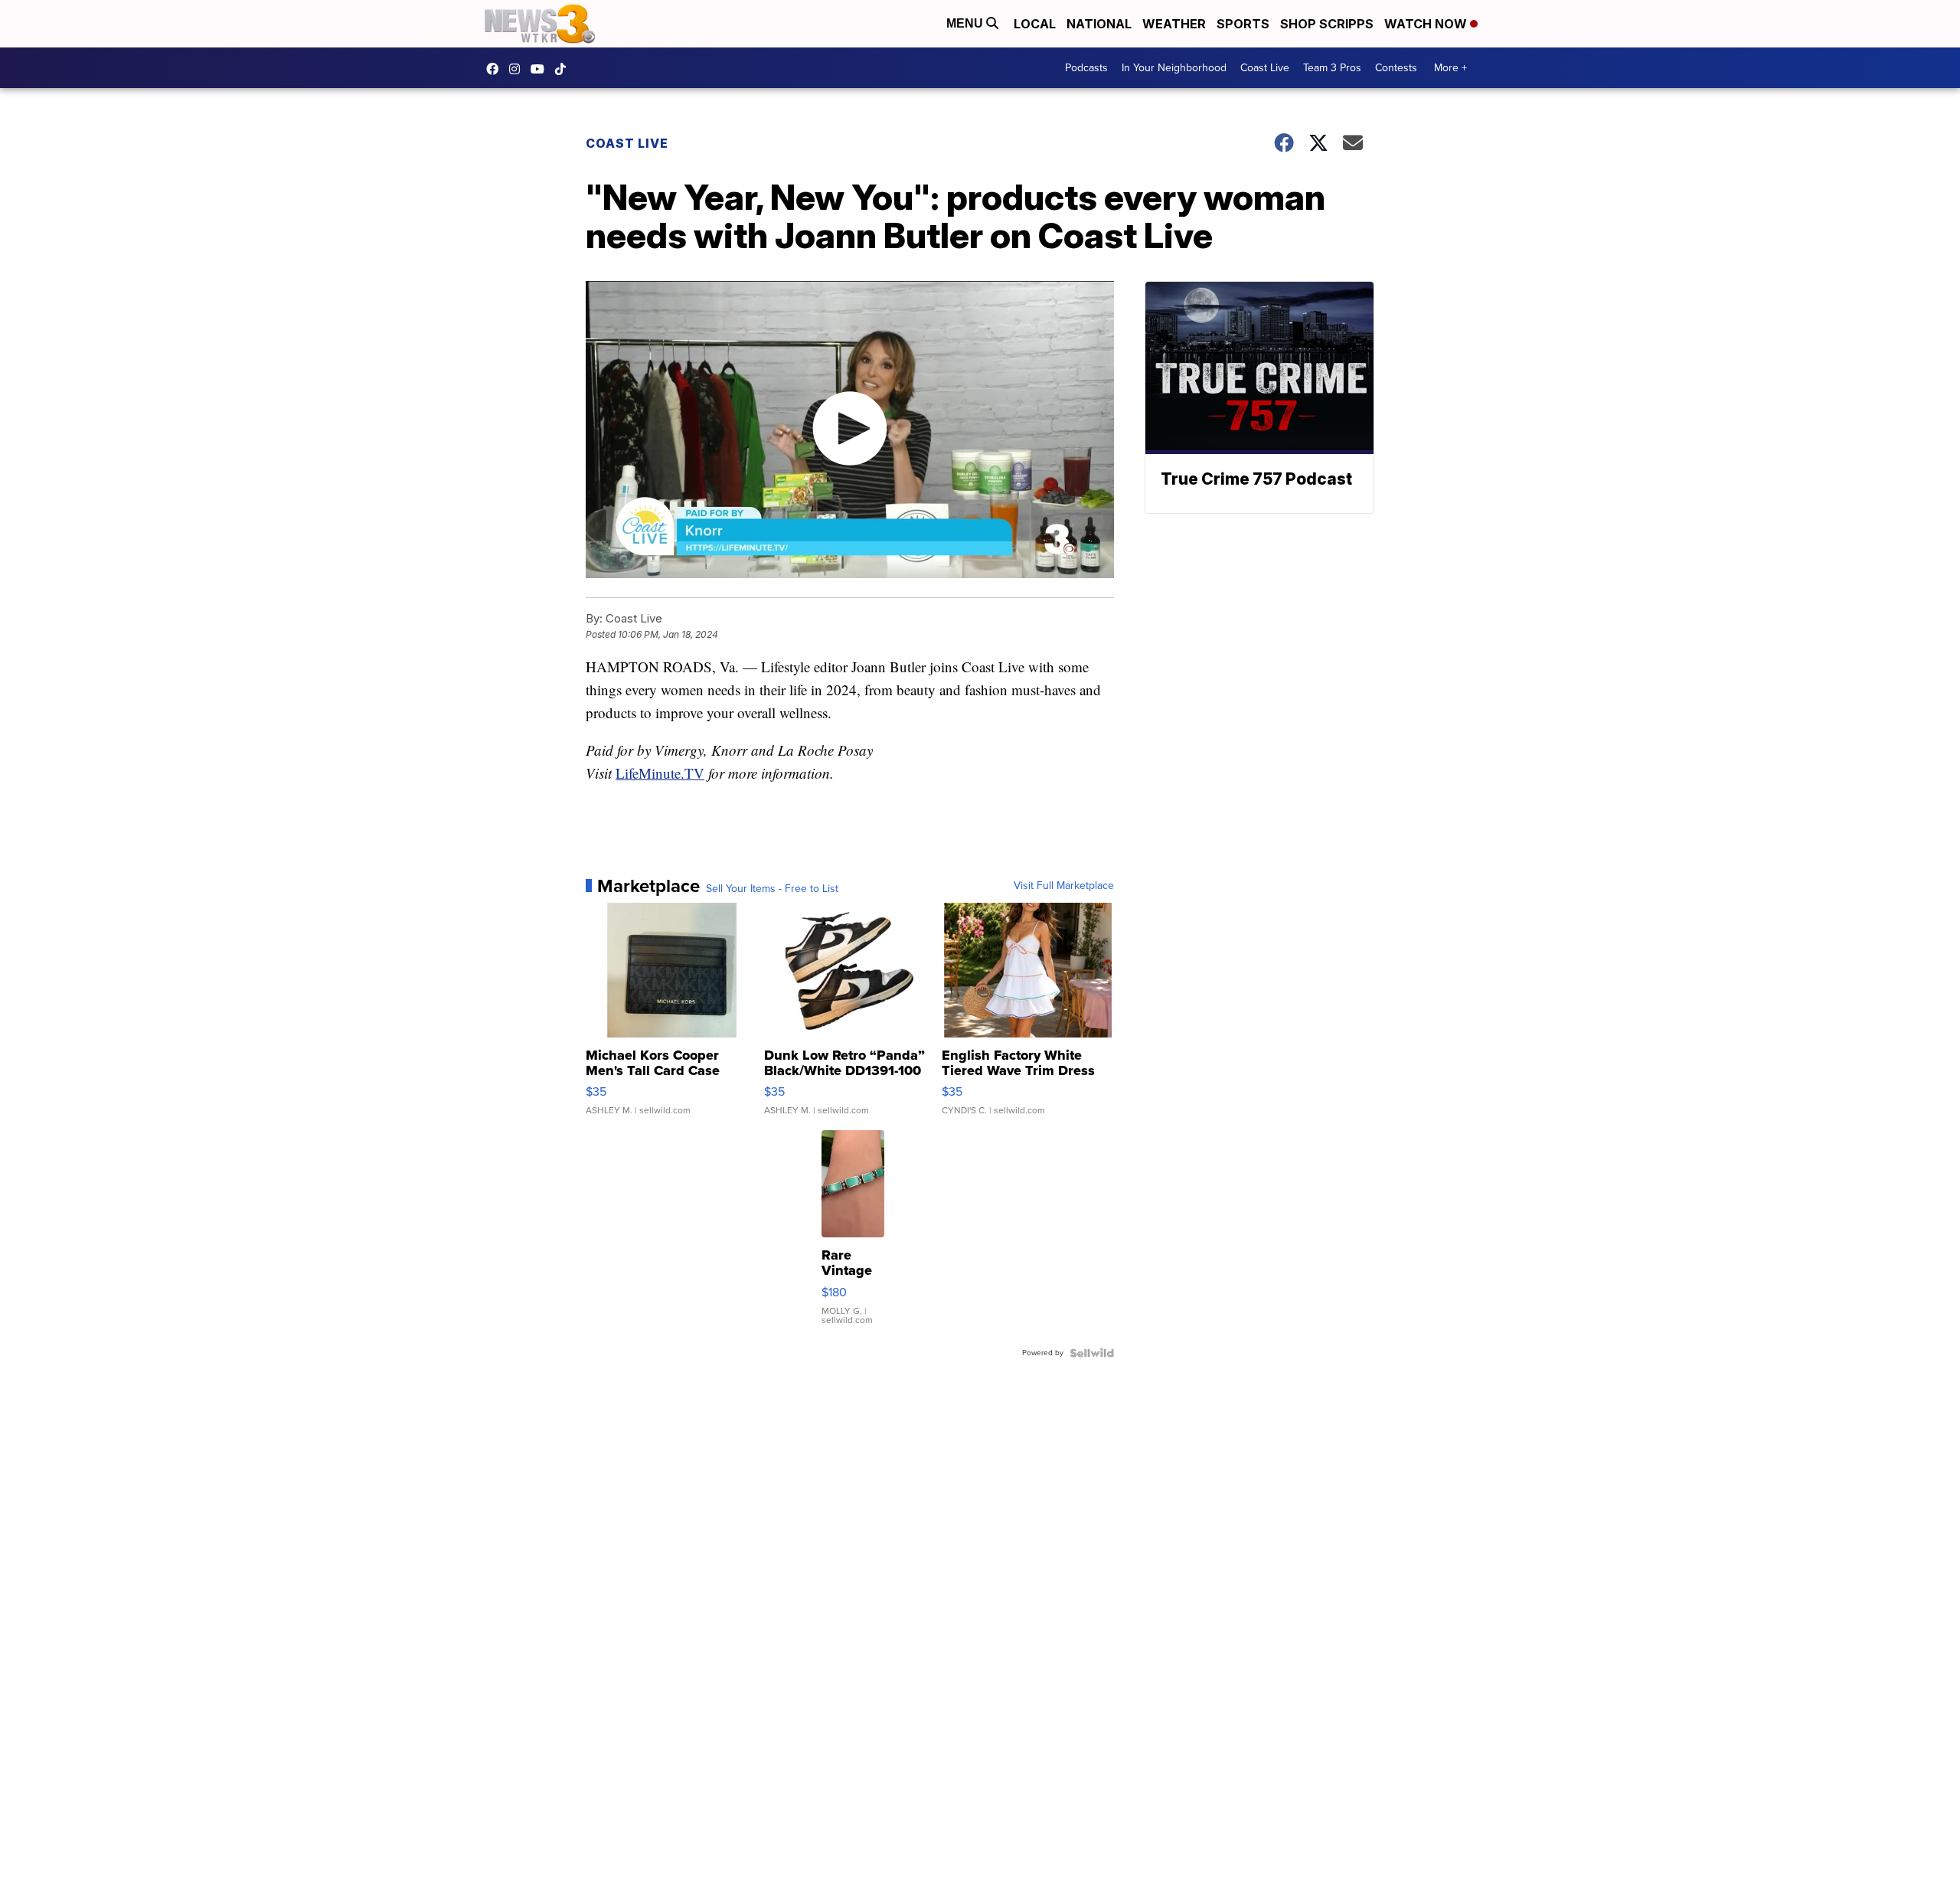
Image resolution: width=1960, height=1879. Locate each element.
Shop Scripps (1327, 24)
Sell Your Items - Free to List (772, 889)
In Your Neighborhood (1174, 68)
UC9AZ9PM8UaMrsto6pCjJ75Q (541, 69)
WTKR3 (496, 69)
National (1099, 24)
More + (1450, 68)
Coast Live (1265, 68)
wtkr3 (518, 69)
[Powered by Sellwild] (1092, 1353)
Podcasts (1086, 68)
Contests (1396, 68)
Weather (1174, 24)
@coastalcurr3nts (564, 69)
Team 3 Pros (1332, 68)
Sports (1243, 24)
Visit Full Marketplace (1064, 886)
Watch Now (1427, 24)
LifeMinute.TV (660, 773)
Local (1035, 24)
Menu (966, 23)
